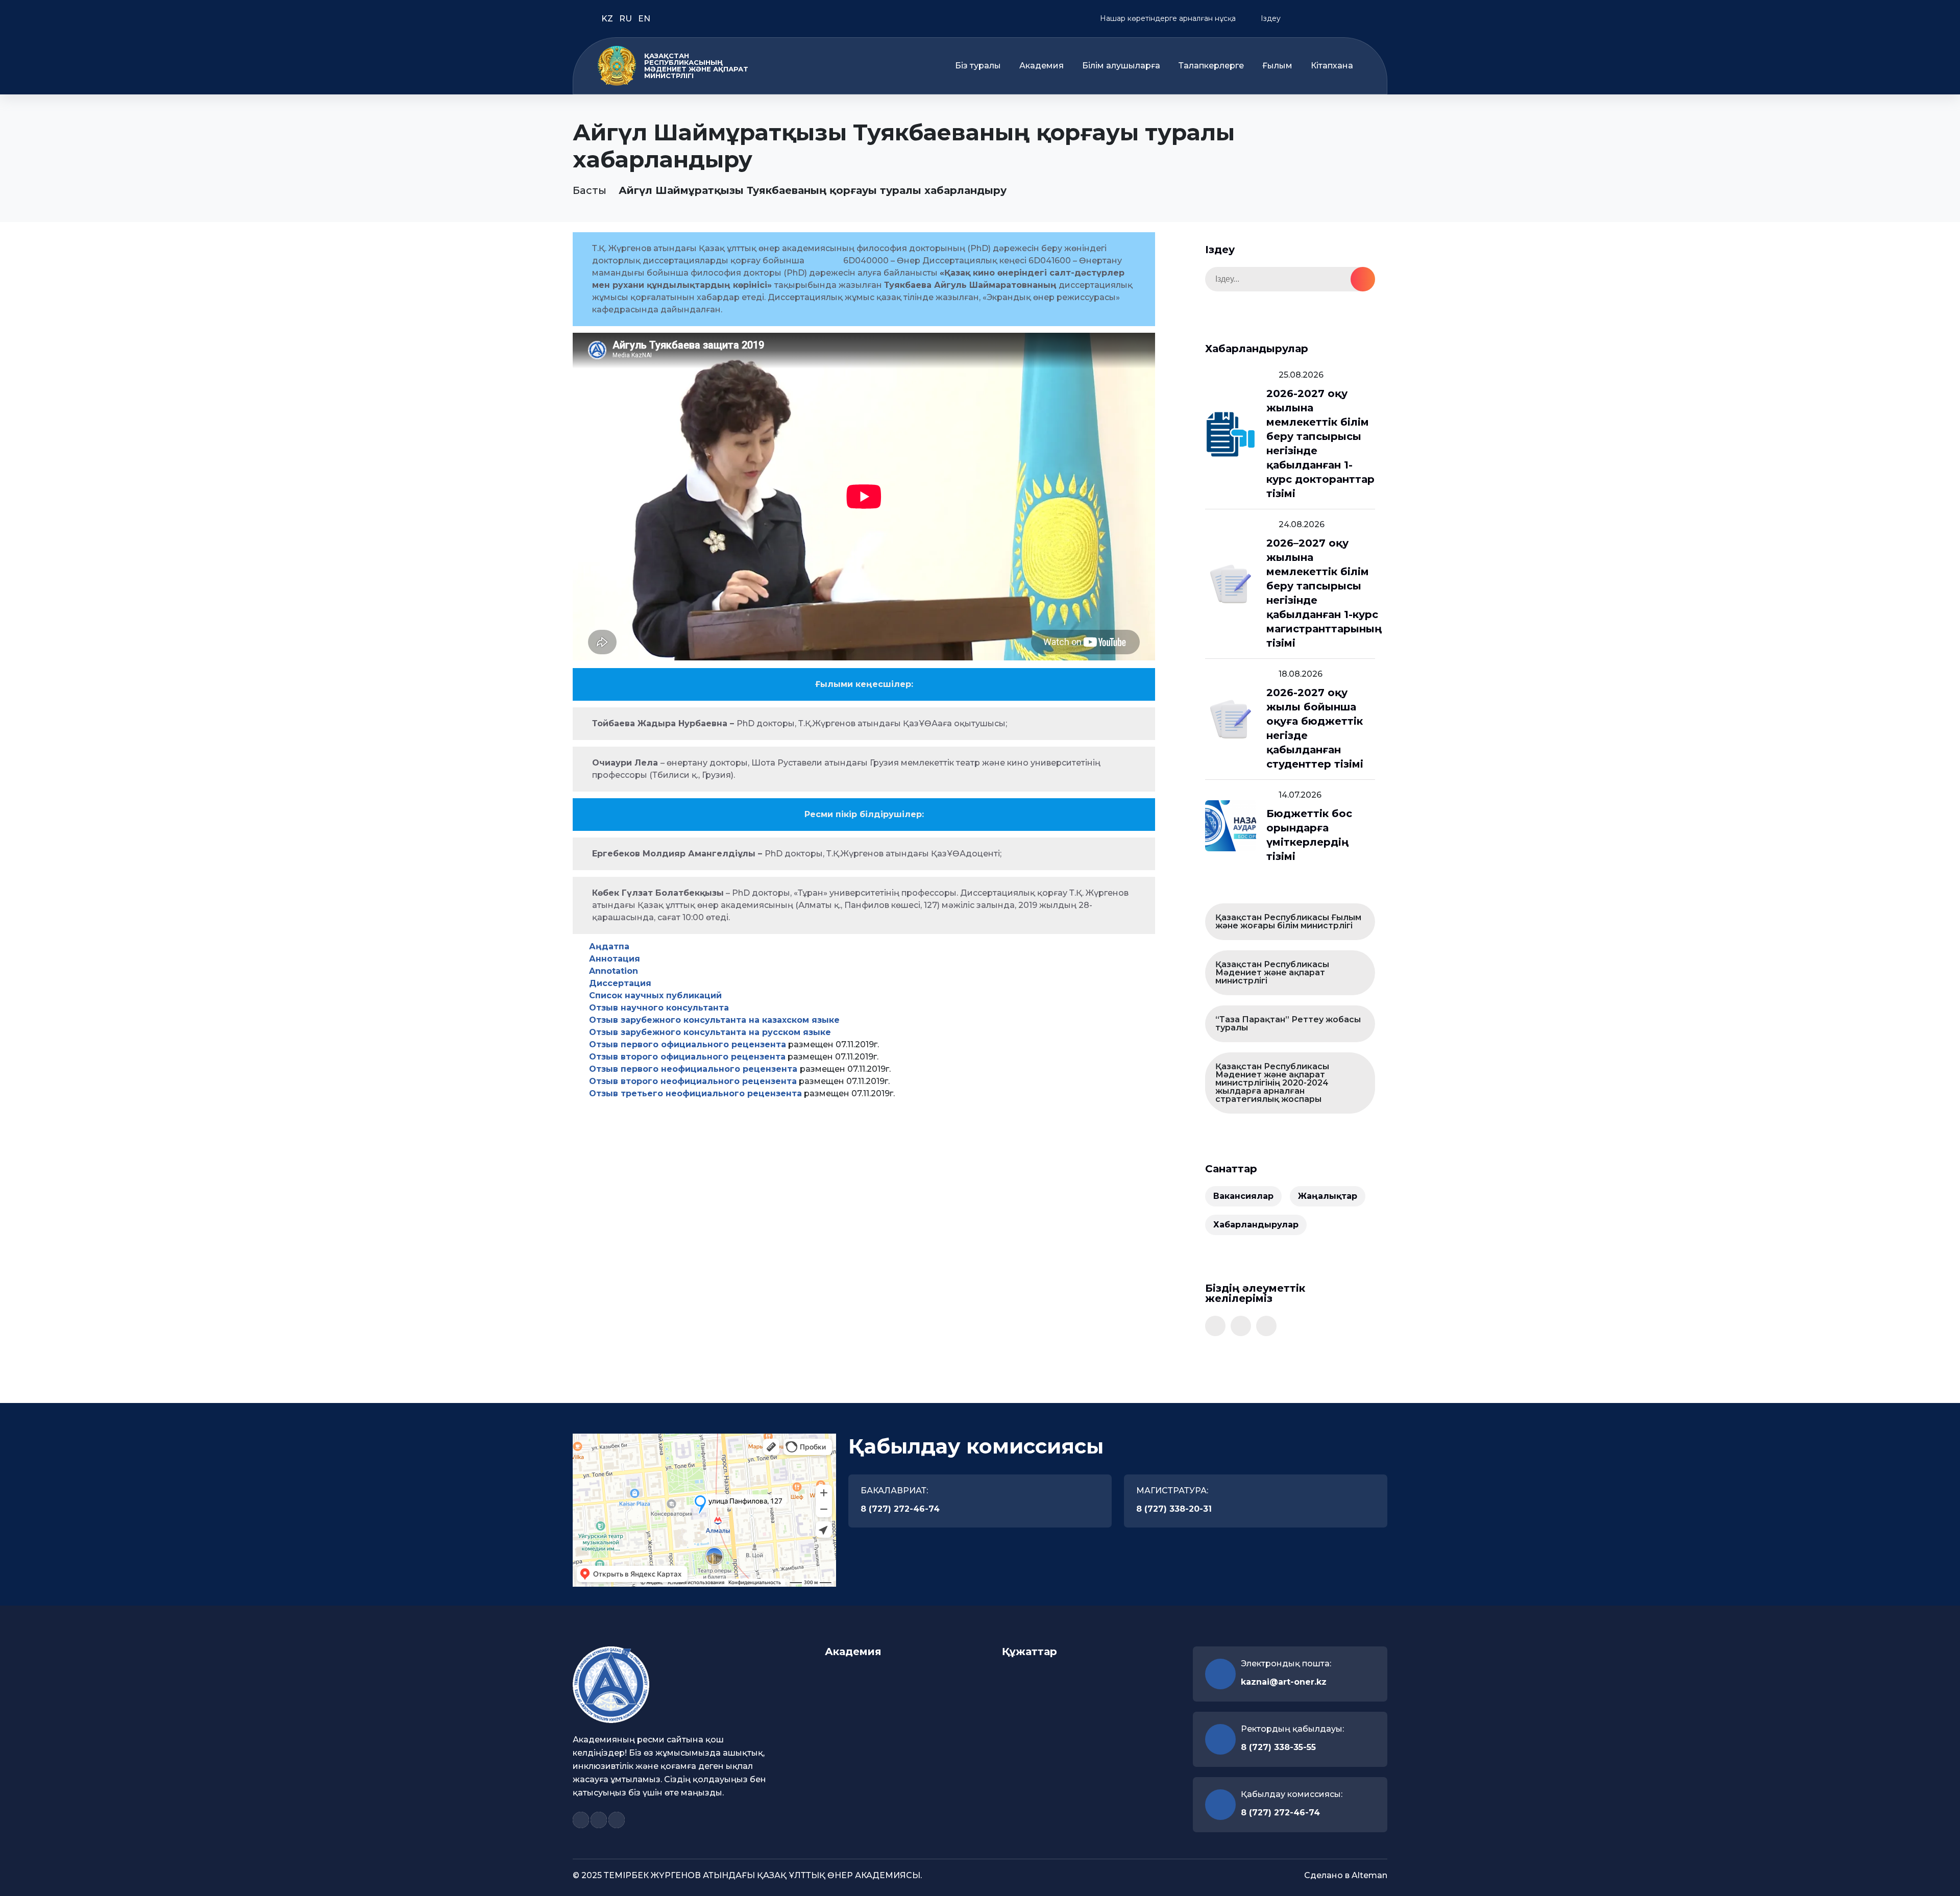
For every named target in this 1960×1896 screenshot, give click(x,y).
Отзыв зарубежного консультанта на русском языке (710, 1032)
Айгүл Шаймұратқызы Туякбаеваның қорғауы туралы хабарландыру (813, 190)
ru (627, 19)
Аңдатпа (609, 946)
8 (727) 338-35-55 (1278, 1747)
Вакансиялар (1243, 1196)
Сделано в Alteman (1346, 1875)
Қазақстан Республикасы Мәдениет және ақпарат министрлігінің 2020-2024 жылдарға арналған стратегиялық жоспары (1272, 1083)
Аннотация (615, 959)
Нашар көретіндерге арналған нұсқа (1167, 18)
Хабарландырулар (1256, 1225)
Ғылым (1277, 66)
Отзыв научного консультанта (659, 1008)
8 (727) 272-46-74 (900, 1509)
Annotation (614, 971)
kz (608, 19)
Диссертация (620, 983)
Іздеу (1270, 18)
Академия (1042, 66)
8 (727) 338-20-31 (1174, 1509)
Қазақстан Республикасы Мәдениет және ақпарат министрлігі (1272, 972)
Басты (590, 190)
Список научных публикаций (655, 995)
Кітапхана (1332, 66)
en (644, 19)
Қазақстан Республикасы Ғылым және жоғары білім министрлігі (1288, 921)
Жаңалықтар (1328, 1196)
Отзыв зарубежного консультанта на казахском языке (714, 1020)
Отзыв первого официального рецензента (688, 1044)
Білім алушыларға (1121, 66)
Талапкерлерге (1211, 66)
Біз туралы (978, 66)
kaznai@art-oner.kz (1284, 1682)
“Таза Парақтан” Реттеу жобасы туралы (1288, 1024)
